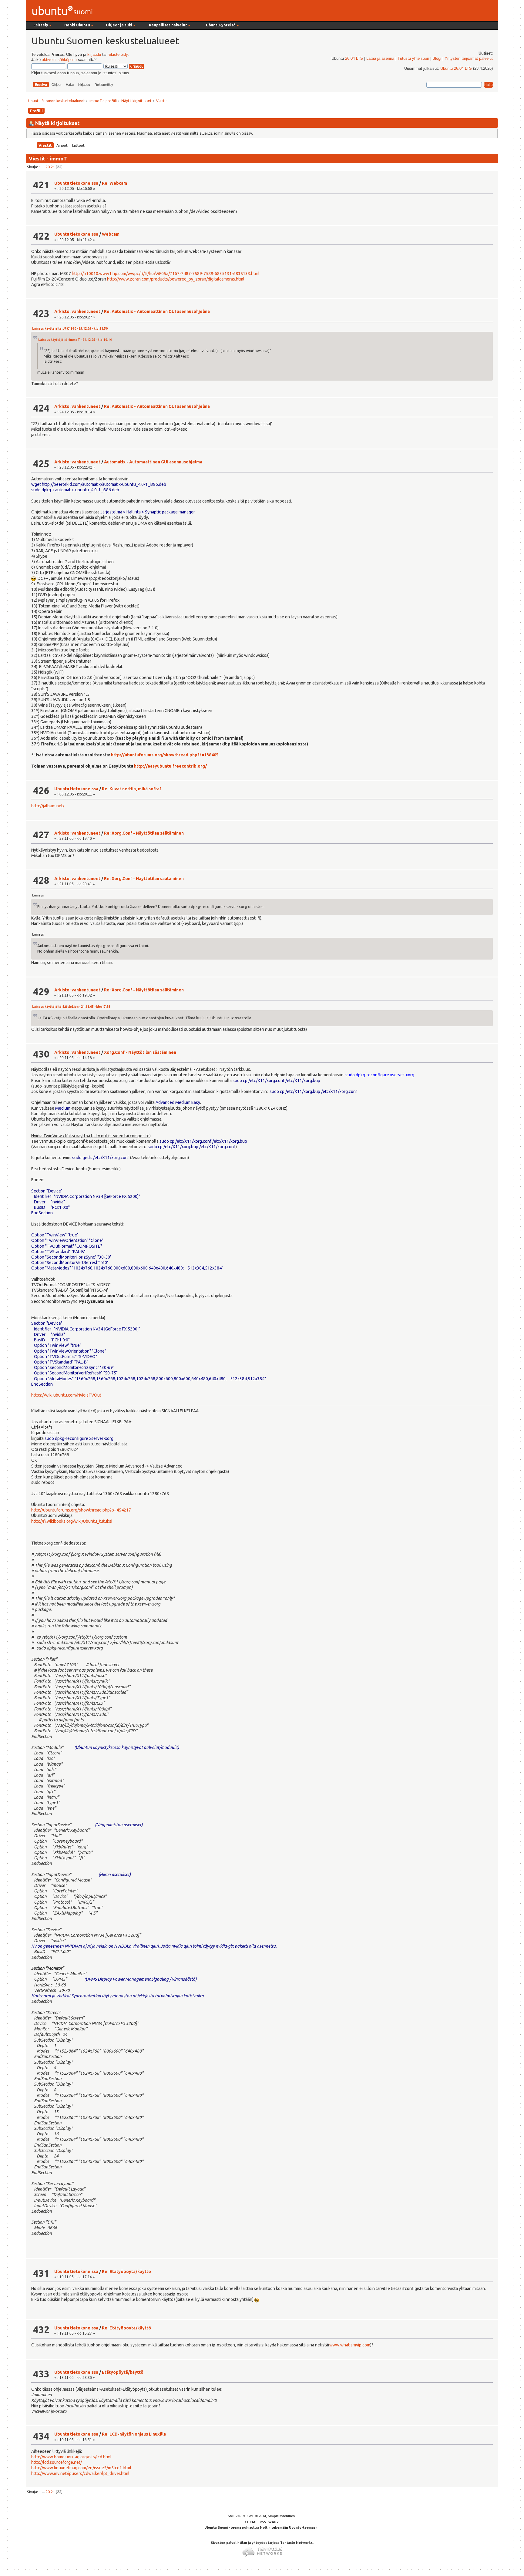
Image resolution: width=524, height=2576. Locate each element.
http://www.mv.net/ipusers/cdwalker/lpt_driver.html (80, 2473)
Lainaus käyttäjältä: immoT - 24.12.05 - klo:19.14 (75, 340)
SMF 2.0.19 (236, 2516)
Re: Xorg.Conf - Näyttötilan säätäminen (144, 833)
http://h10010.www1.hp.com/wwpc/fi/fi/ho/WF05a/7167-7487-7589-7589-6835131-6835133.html (166, 274)
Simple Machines (281, 2516)
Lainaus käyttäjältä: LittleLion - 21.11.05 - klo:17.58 (71, 1007)
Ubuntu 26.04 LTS (456, 69)
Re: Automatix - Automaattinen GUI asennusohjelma (157, 311)
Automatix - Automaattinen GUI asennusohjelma (153, 462)
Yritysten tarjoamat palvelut (469, 59)
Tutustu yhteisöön (413, 59)
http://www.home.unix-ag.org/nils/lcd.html (71, 2457)
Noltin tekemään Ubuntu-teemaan (289, 2527)
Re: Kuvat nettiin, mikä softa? (132, 789)
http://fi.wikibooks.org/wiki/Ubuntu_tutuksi (72, 1521)
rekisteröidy (118, 55)
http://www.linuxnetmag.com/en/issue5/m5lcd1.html (81, 2468)
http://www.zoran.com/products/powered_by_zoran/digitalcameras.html (176, 279)
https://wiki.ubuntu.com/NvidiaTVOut (66, 1395)
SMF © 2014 (257, 2516)
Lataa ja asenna (380, 59)
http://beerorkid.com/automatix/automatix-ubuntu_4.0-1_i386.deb (104, 484)
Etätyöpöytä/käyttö (123, 2372)
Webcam (111, 234)
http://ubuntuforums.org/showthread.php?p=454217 (81, 1510)
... (44, 167)
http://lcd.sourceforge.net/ (57, 2462)
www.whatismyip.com (350, 2345)
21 (53, 167)
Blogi (437, 59)
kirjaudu (94, 55)
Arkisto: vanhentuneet (77, 311)
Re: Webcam (114, 183)
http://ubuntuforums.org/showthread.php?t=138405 (165, 755)
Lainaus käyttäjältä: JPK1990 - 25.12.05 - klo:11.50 (70, 329)
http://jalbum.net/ (48, 806)
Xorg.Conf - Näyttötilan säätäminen (140, 1052)
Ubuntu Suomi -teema (223, 2527)
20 (48, 167)
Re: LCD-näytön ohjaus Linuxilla (134, 2434)
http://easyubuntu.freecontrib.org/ (170, 766)
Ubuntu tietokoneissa (76, 183)
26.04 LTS (354, 59)
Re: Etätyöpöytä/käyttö (126, 2272)
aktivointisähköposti (59, 60)
